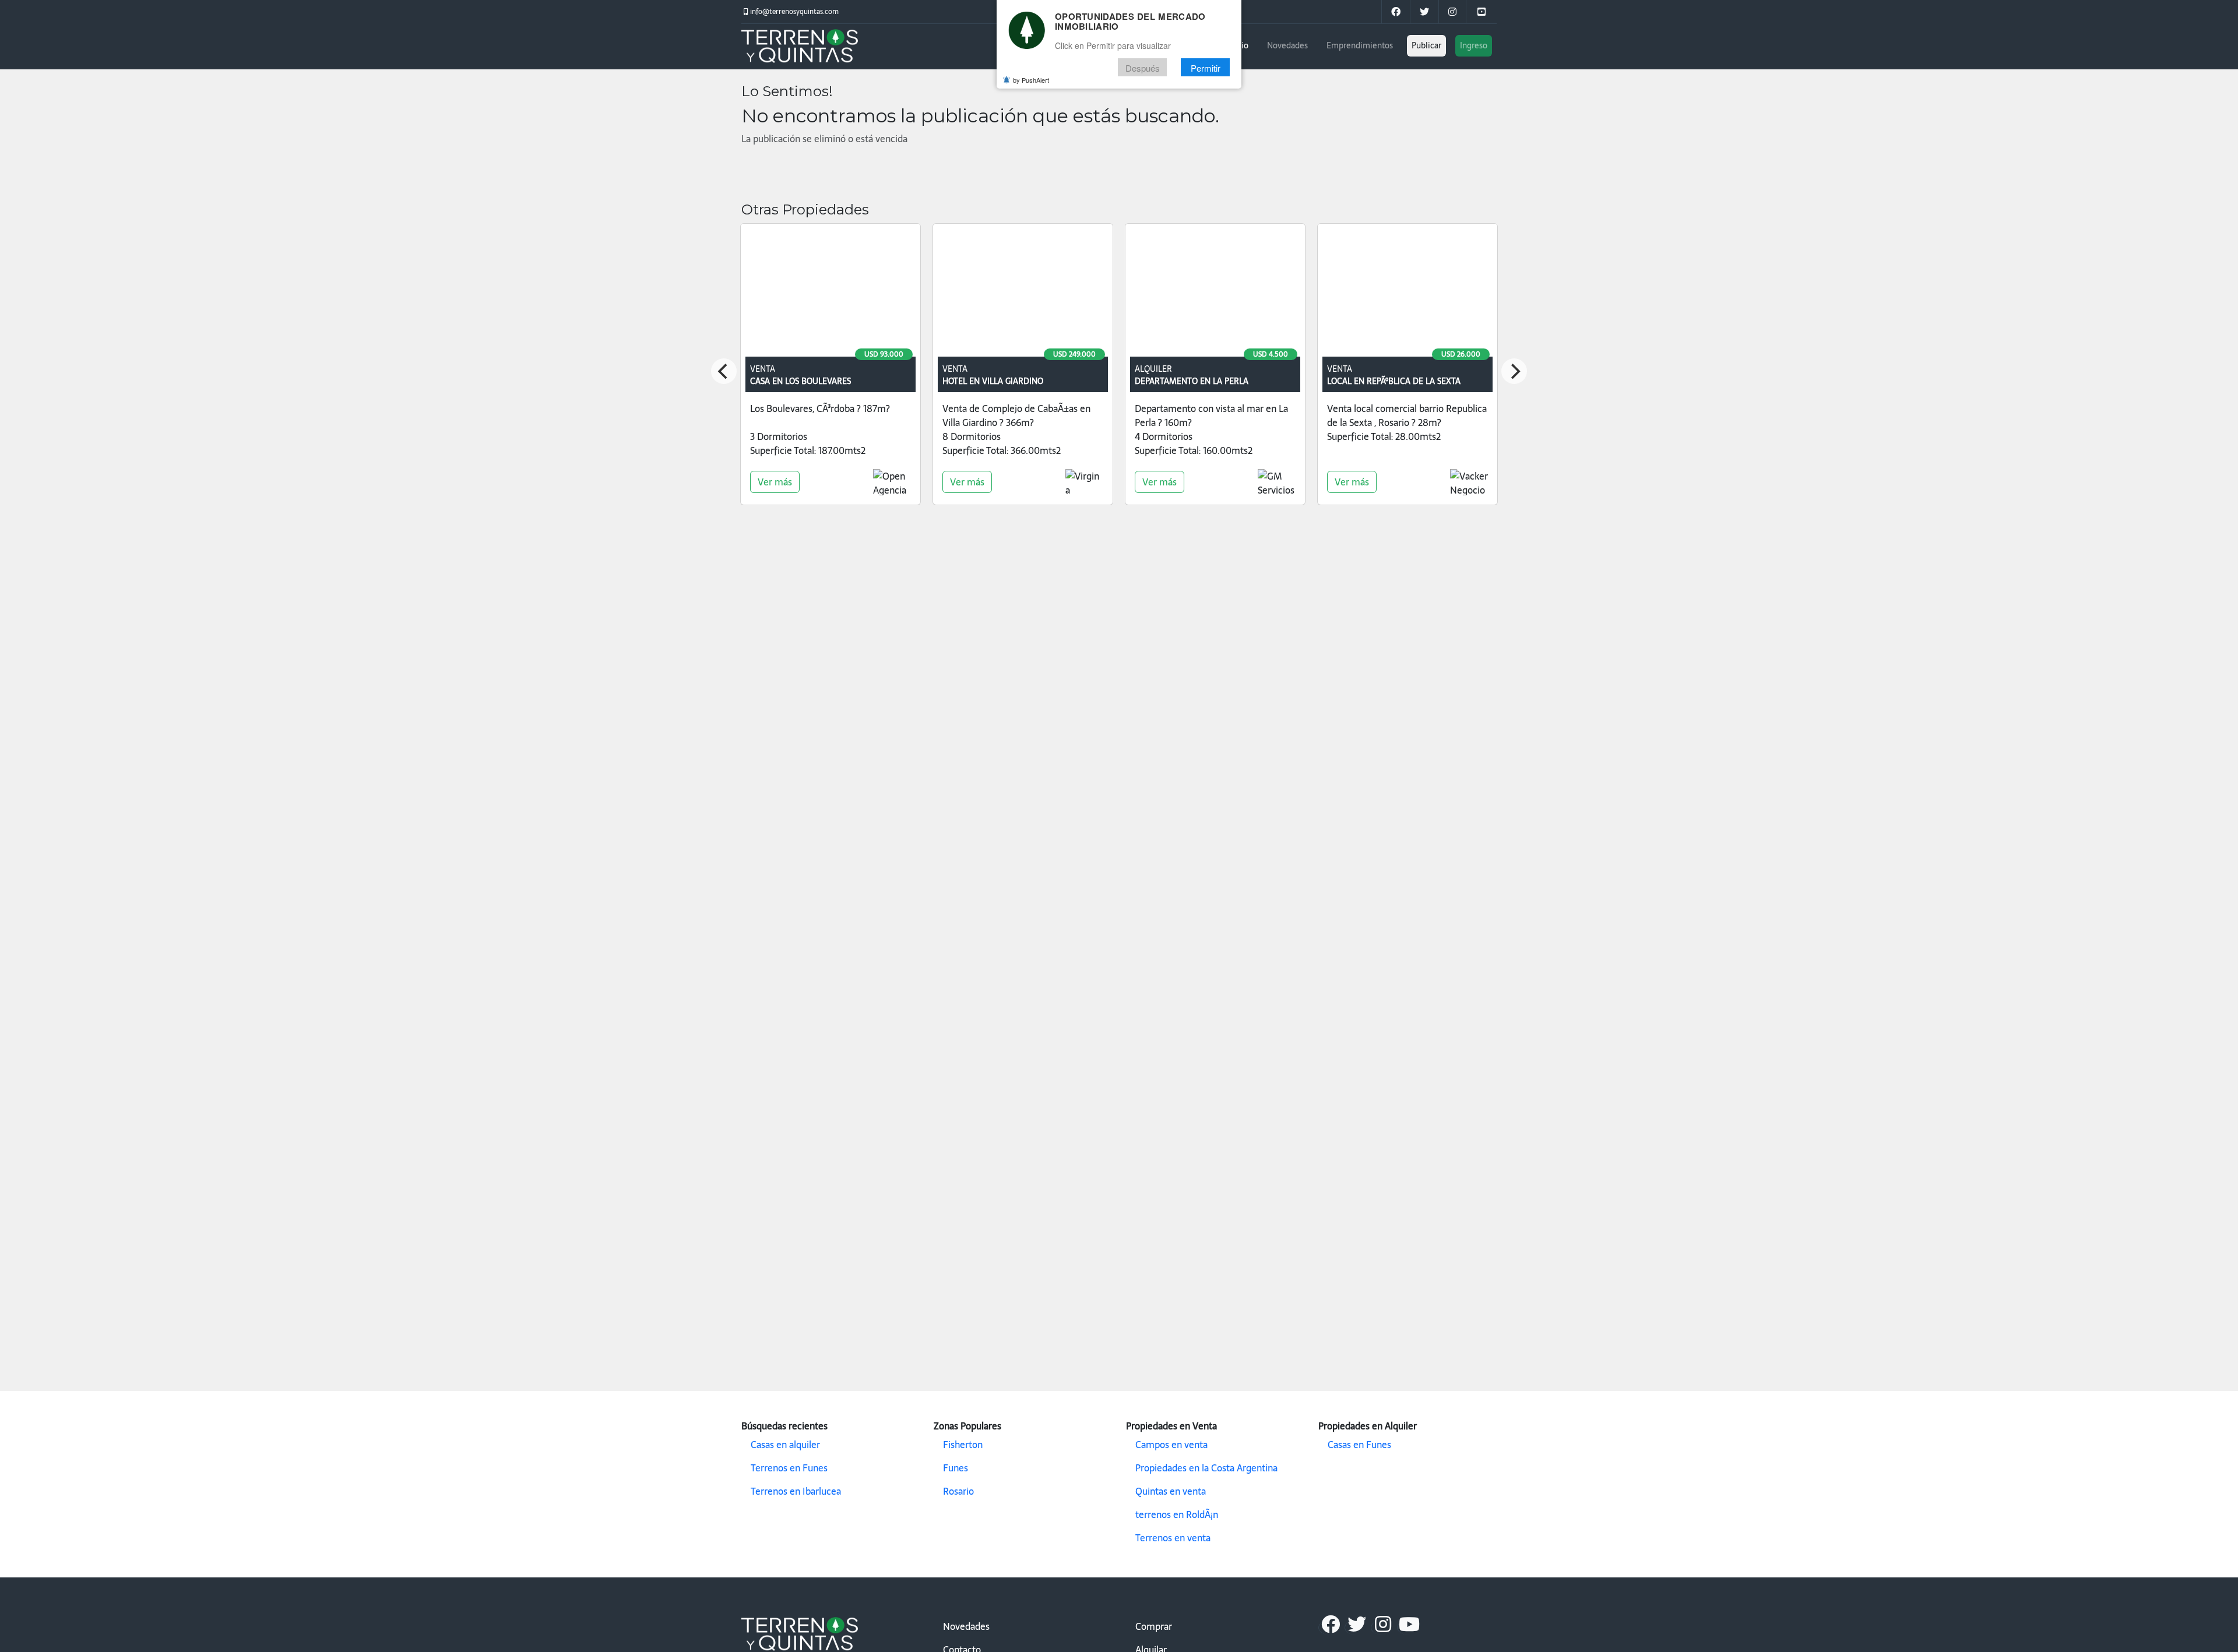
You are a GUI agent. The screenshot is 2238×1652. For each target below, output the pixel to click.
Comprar (1154, 1626)
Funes (956, 1468)
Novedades (1287, 45)
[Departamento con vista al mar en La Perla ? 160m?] (1215, 293)
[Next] (1514, 371)
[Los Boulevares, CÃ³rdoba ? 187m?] (831, 293)
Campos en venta (1171, 1445)
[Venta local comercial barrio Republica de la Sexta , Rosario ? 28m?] (1407, 293)
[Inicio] (800, 47)
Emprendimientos (1360, 45)
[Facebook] (1330, 1628)
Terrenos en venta (1173, 1538)
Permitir (1206, 68)
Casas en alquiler (785, 1445)
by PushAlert (1031, 80)
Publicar (1426, 45)
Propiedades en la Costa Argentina (1206, 1468)
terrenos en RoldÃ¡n (1177, 1514)
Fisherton (963, 1445)
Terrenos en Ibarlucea (796, 1491)
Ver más (775, 482)
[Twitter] (1424, 12)
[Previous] (724, 371)
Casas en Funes (1359, 1445)
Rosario (958, 1491)
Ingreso (1474, 45)
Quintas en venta (1171, 1491)
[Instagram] (1452, 12)
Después (1143, 68)
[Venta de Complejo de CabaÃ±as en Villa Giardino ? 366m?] (1023, 293)
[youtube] (1481, 12)
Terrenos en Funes (789, 1468)
